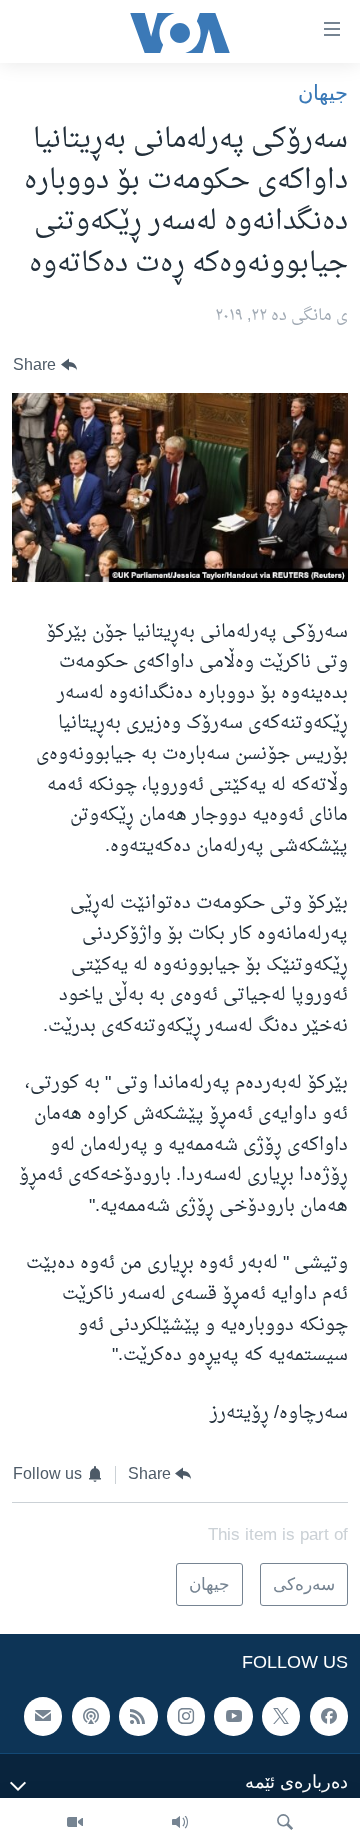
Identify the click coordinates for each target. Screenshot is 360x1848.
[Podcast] (91, 1717)
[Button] (45, 365)
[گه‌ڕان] (285, 1823)
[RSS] (138, 1717)
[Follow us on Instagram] (186, 1717)
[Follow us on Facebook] (329, 1717)
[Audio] (180, 1823)
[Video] (75, 1823)
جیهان (323, 92)
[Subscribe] (43, 1717)
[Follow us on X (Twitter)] (281, 1717)
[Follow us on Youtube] (233, 1717)
